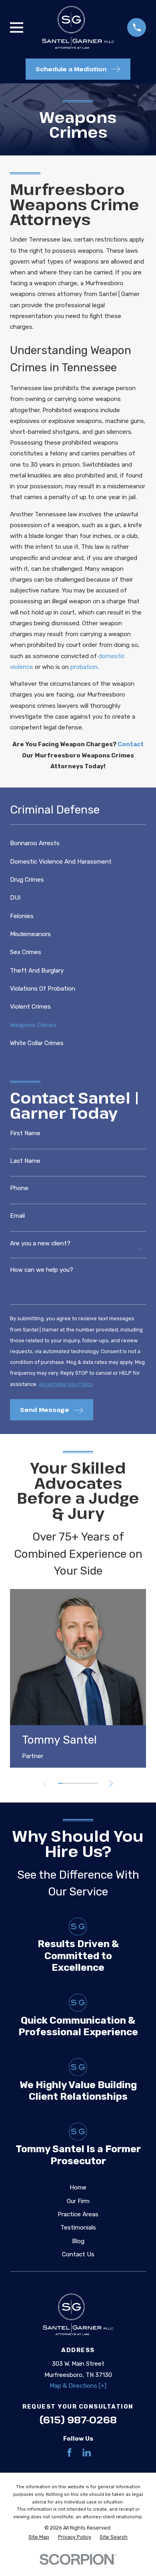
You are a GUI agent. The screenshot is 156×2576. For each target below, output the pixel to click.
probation (84, 667)
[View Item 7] (91, 1783)
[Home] (78, 27)
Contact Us (78, 2254)
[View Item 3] (71, 1783)
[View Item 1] (61, 1783)
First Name (25, 1133)
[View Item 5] (81, 1783)
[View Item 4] (75, 1783)
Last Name (25, 1161)
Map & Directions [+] (78, 2386)
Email (17, 1216)
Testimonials (78, 2228)
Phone (19, 1188)
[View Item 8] (96, 1783)
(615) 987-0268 (78, 2420)
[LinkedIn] (87, 2452)
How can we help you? (42, 1270)
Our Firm (78, 2201)
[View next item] (111, 1783)
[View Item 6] (86, 1783)
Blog (78, 2241)
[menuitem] (78, 843)
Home (78, 2187)
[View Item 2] (65, 1783)
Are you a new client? (40, 1244)
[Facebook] (69, 2452)
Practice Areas (78, 2214)
